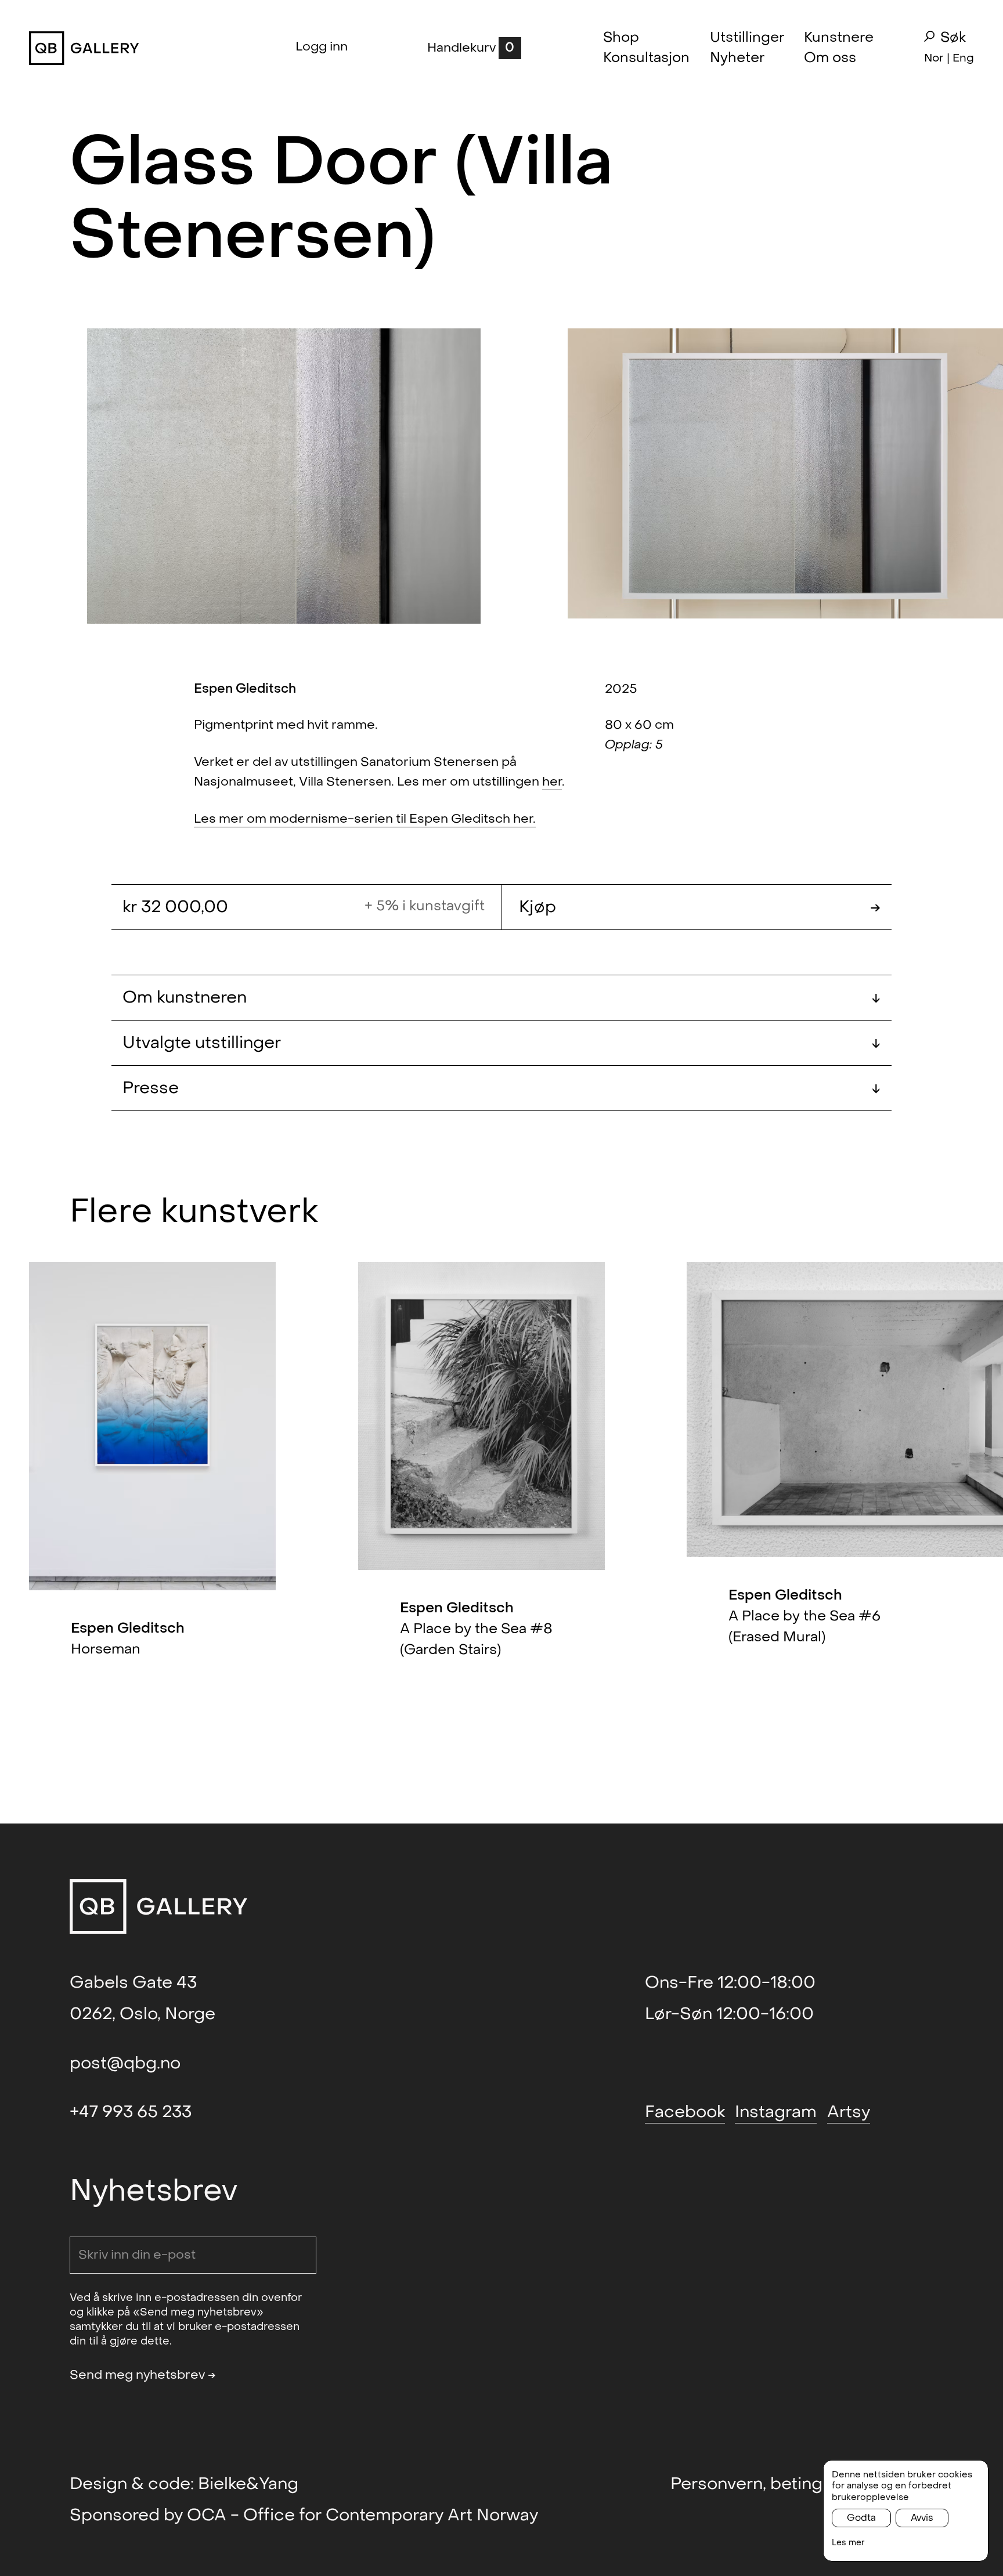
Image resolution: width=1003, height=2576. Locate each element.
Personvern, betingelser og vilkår (802, 2484)
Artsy (849, 2112)
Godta (861, 2518)
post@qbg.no (125, 2063)
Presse (501, 1088)
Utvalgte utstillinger (501, 1043)
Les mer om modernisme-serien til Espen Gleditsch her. (365, 819)
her (552, 782)
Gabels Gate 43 (133, 1982)
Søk (953, 38)
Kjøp (700, 907)
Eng (963, 58)
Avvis (922, 2518)
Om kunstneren (501, 997)
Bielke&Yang (248, 2484)
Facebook (685, 2112)
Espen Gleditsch (245, 689)
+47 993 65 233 (131, 2112)
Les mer (848, 2543)
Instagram (776, 2112)
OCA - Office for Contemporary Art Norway (362, 2515)
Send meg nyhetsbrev (143, 2375)
